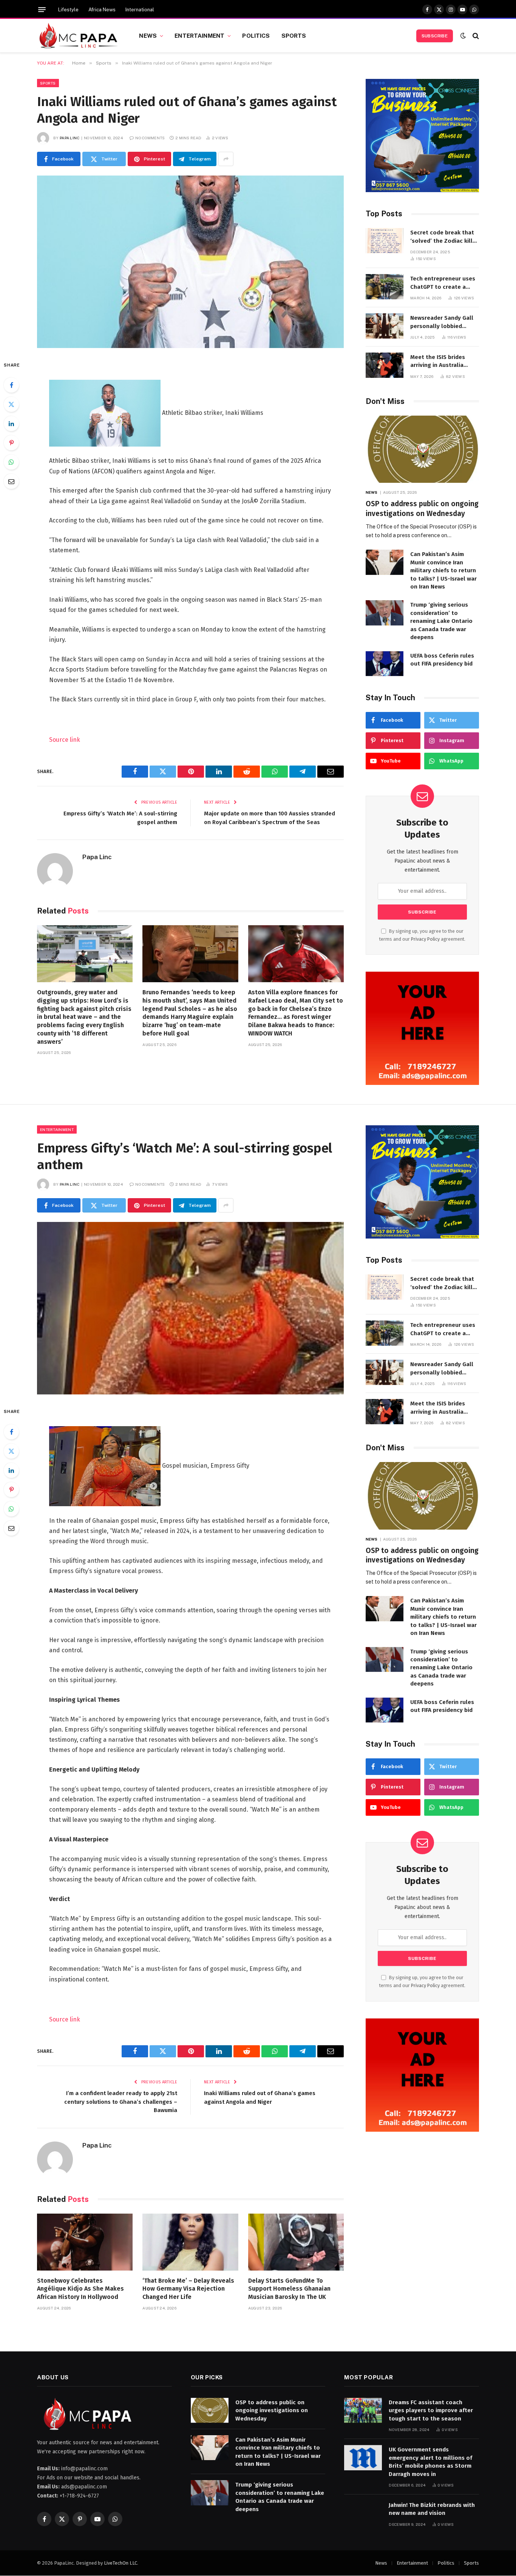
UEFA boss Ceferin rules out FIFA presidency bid (442, 660)
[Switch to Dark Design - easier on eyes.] (463, 36)
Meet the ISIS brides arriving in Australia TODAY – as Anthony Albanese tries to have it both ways (444, 362)
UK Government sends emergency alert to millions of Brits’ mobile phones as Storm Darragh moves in (430, 2462)
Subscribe (435, 36)
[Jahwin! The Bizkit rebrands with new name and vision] (363, 2513)
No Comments (150, 138)
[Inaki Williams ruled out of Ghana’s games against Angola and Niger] (190, 262)
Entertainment (199, 35)
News (148, 35)
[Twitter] (11, 404)
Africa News (102, 10)
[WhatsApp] (11, 462)
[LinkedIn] (11, 424)
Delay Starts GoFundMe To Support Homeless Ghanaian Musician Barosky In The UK (289, 2289)
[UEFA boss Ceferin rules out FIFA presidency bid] (385, 664)
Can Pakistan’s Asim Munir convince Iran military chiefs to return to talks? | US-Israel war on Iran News (443, 570)
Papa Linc (70, 138)
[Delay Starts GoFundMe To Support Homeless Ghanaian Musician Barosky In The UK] (296, 2242)
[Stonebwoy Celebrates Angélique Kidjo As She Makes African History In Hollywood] (85, 2242)
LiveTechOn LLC (121, 2563)
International (140, 10)
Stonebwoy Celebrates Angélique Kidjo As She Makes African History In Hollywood (80, 2289)
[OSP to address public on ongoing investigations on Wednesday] (422, 449)
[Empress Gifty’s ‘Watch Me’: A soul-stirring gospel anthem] (190, 1308)
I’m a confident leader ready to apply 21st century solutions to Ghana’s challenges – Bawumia (121, 2102)
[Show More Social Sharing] (226, 159)
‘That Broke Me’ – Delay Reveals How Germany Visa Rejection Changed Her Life (188, 2289)
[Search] (475, 36)
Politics (256, 35)
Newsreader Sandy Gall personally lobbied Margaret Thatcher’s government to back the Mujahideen (442, 322)
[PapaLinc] (79, 36)
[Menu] (42, 10)
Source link (65, 740)
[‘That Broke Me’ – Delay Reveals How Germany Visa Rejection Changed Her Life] (190, 2242)
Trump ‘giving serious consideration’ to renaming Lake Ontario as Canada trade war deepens (441, 621)
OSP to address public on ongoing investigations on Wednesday (422, 509)
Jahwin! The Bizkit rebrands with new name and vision (432, 2509)
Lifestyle (68, 10)
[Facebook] (11, 385)
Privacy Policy (425, 939)
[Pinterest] (11, 443)
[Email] (11, 481)
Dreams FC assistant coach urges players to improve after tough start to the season (431, 2410)
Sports (294, 35)
